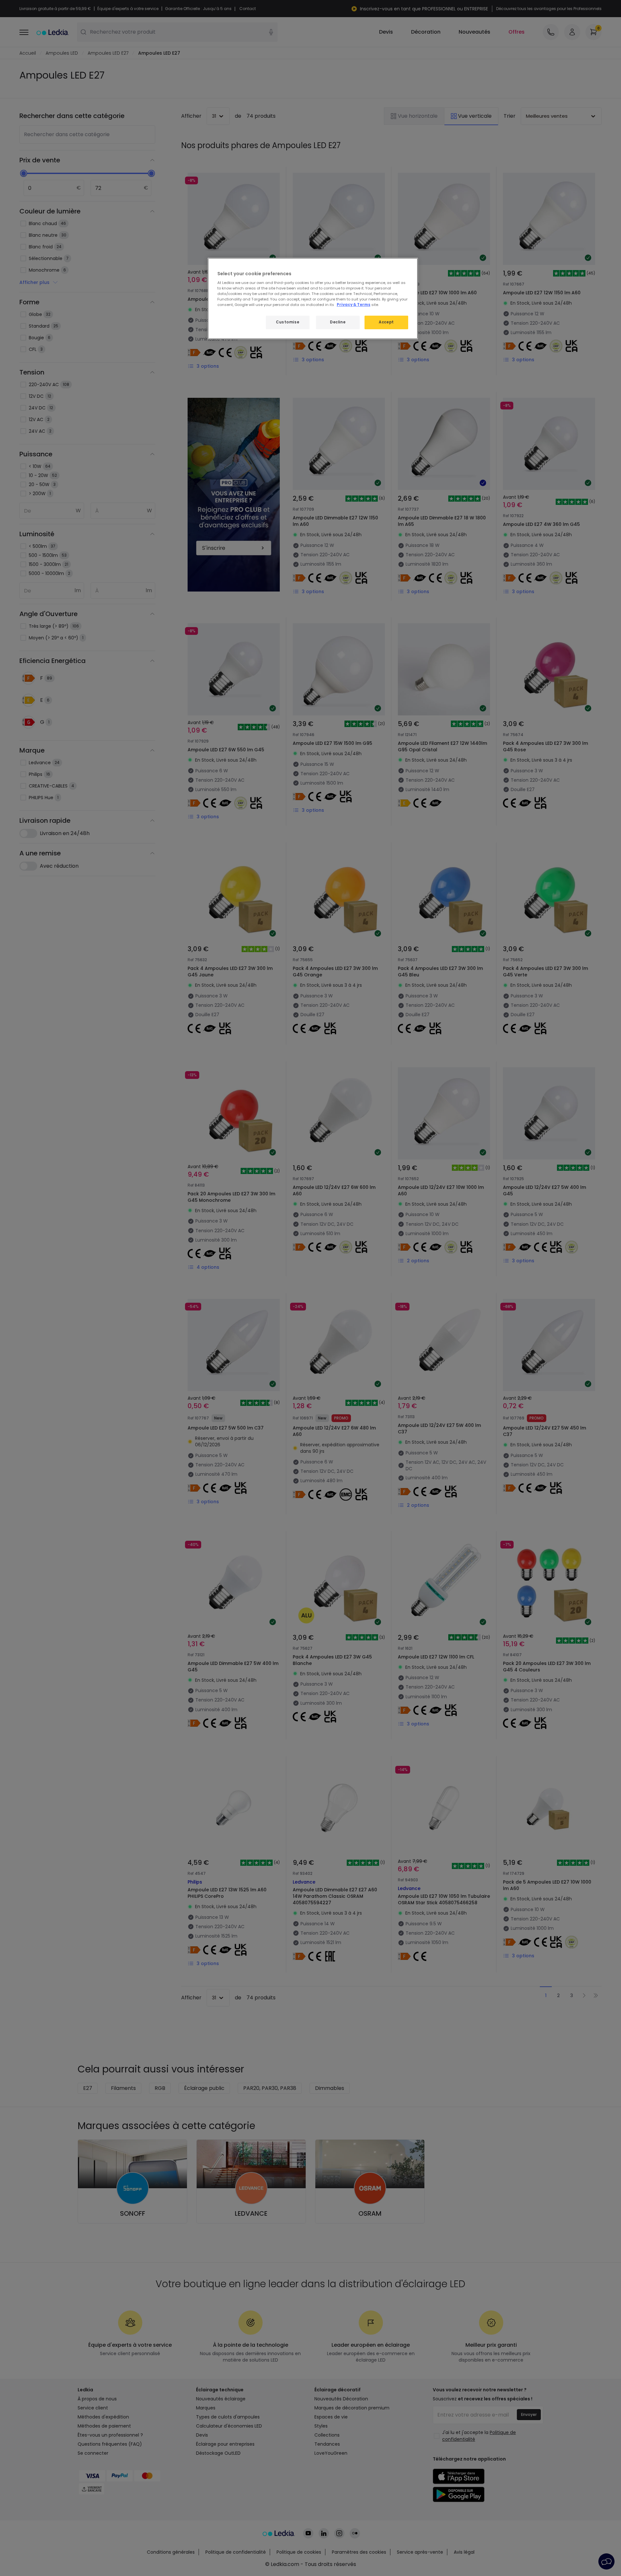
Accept (386, 322)
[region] (313, 299)
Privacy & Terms (354, 305)
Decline (338, 322)
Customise (288, 322)
